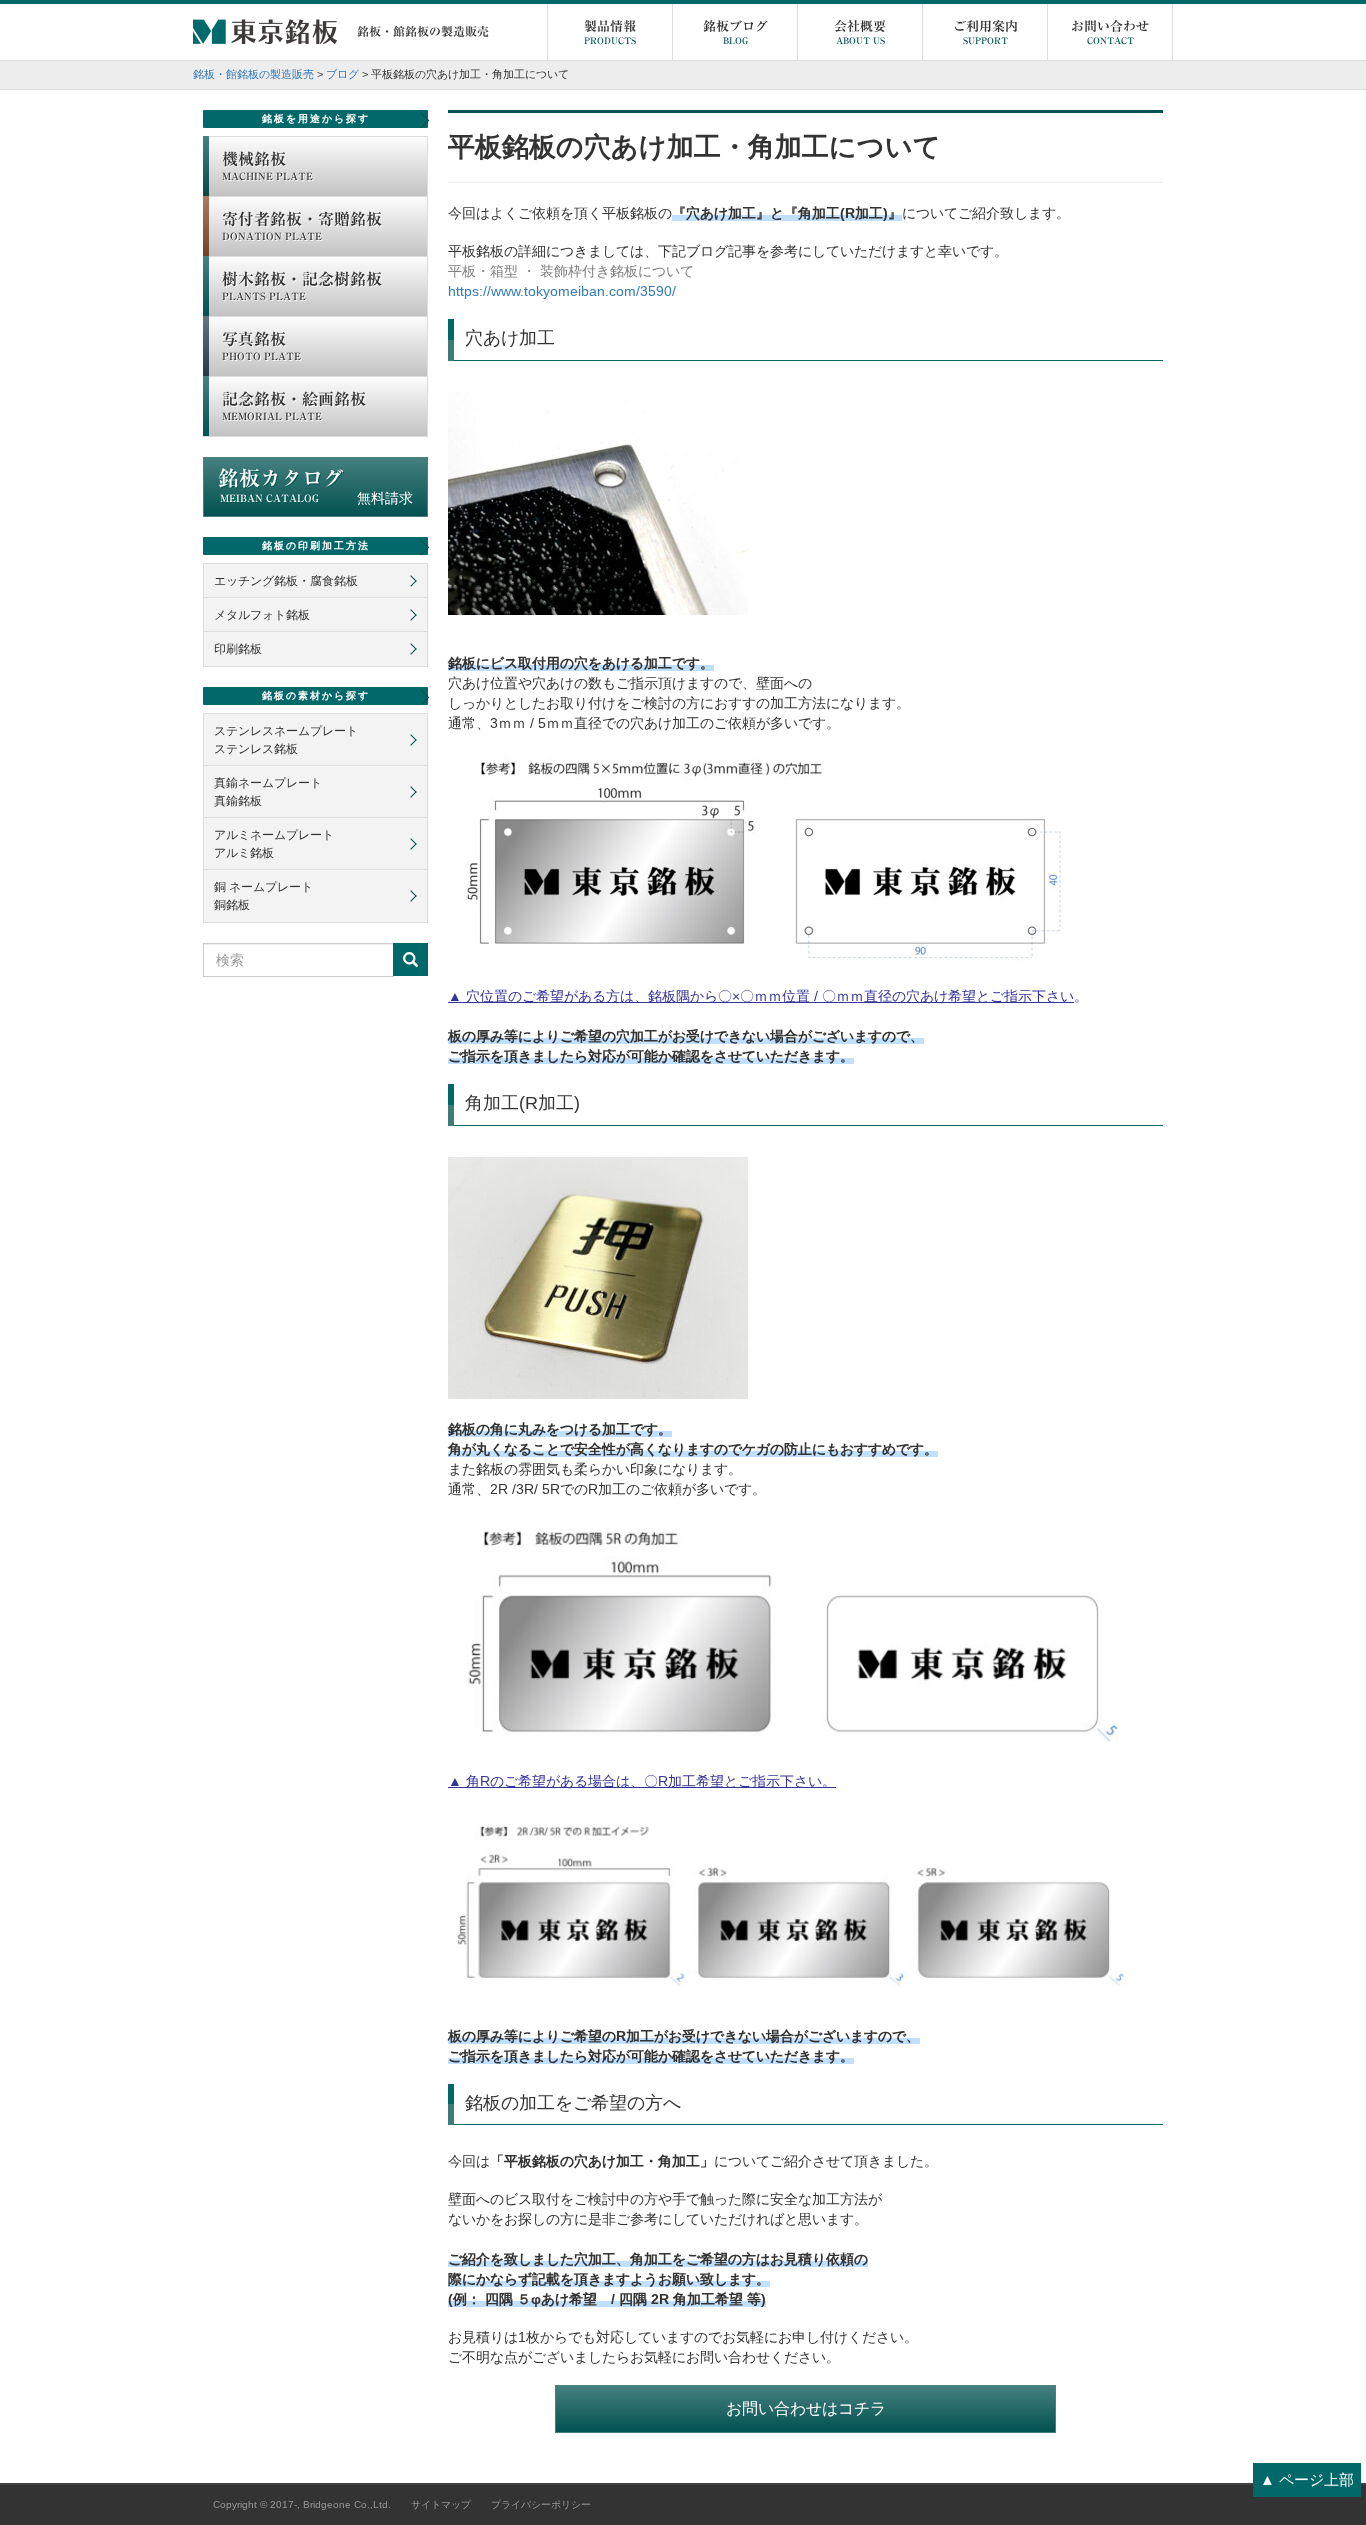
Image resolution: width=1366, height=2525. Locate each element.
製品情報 (610, 32)
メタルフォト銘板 (262, 615)
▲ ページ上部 (1307, 2479)
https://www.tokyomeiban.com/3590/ (562, 291)
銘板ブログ (735, 32)
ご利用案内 (985, 32)
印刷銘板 (238, 649)
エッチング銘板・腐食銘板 (286, 581)
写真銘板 (261, 346)
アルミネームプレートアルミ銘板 (274, 844)
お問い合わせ (1110, 32)
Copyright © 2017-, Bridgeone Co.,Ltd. (302, 2504)
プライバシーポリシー (541, 2504)
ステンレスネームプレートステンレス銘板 (286, 740)
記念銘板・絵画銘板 (294, 406)
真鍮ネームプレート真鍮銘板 (268, 792)
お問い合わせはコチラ (806, 2408)
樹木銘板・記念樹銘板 (302, 286)
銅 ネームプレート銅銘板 (263, 896)
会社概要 (860, 32)
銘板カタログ (315, 487)
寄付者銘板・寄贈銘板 (302, 226)
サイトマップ (441, 2504)
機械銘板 (267, 166)
